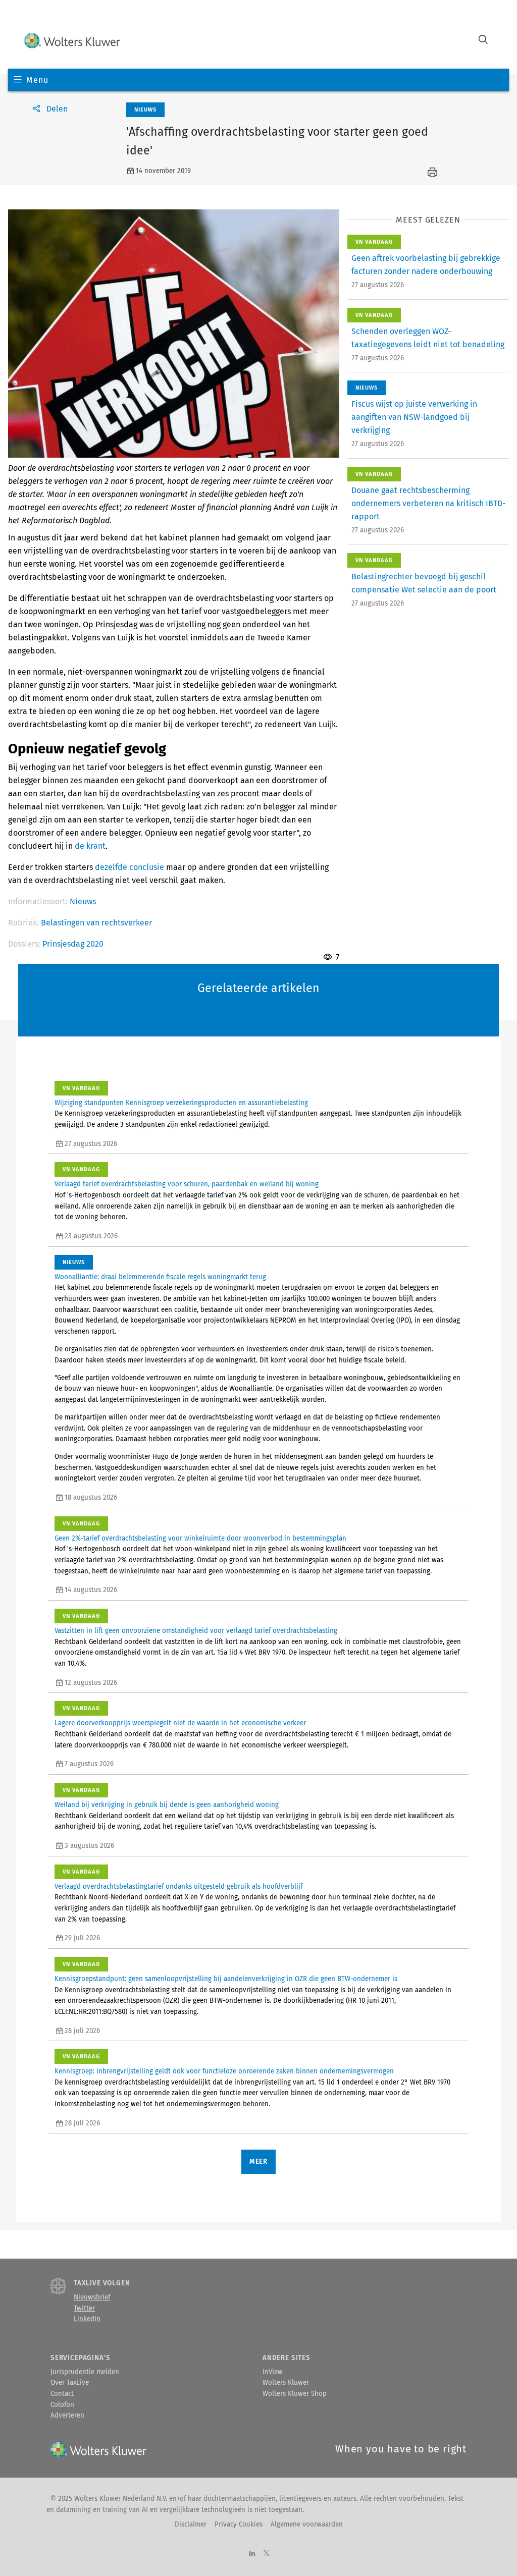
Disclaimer (191, 2525)
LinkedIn (87, 2319)
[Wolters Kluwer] (72, 41)
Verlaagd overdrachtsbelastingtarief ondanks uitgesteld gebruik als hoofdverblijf (178, 1887)
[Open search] (483, 41)
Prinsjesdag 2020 (73, 944)
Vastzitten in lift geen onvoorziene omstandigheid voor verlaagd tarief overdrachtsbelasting (196, 1631)
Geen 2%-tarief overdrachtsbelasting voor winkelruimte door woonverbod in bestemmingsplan (200, 1539)
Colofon (62, 2405)
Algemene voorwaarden (307, 2525)
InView (273, 2372)
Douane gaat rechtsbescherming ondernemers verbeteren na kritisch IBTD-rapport (428, 503)
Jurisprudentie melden (85, 2372)
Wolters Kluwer (286, 2383)
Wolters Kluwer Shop (295, 2394)
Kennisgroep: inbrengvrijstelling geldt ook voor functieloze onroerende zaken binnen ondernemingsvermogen (224, 2071)
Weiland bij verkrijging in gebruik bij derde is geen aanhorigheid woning (167, 1805)
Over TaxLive (70, 2383)
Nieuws (83, 901)
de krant (90, 846)
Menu (37, 80)
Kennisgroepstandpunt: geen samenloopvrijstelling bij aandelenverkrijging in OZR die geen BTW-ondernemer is (226, 1979)
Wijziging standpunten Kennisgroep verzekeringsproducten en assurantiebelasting (181, 1103)
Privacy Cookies (239, 2525)
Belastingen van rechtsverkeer (96, 923)
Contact (62, 2394)
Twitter (84, 2309)
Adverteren (67, 2416)
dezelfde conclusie (130, 867)
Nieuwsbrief (92, 2297)
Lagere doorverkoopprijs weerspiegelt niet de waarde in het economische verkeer (180, 1723)
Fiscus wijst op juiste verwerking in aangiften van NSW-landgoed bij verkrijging (414, 417)
